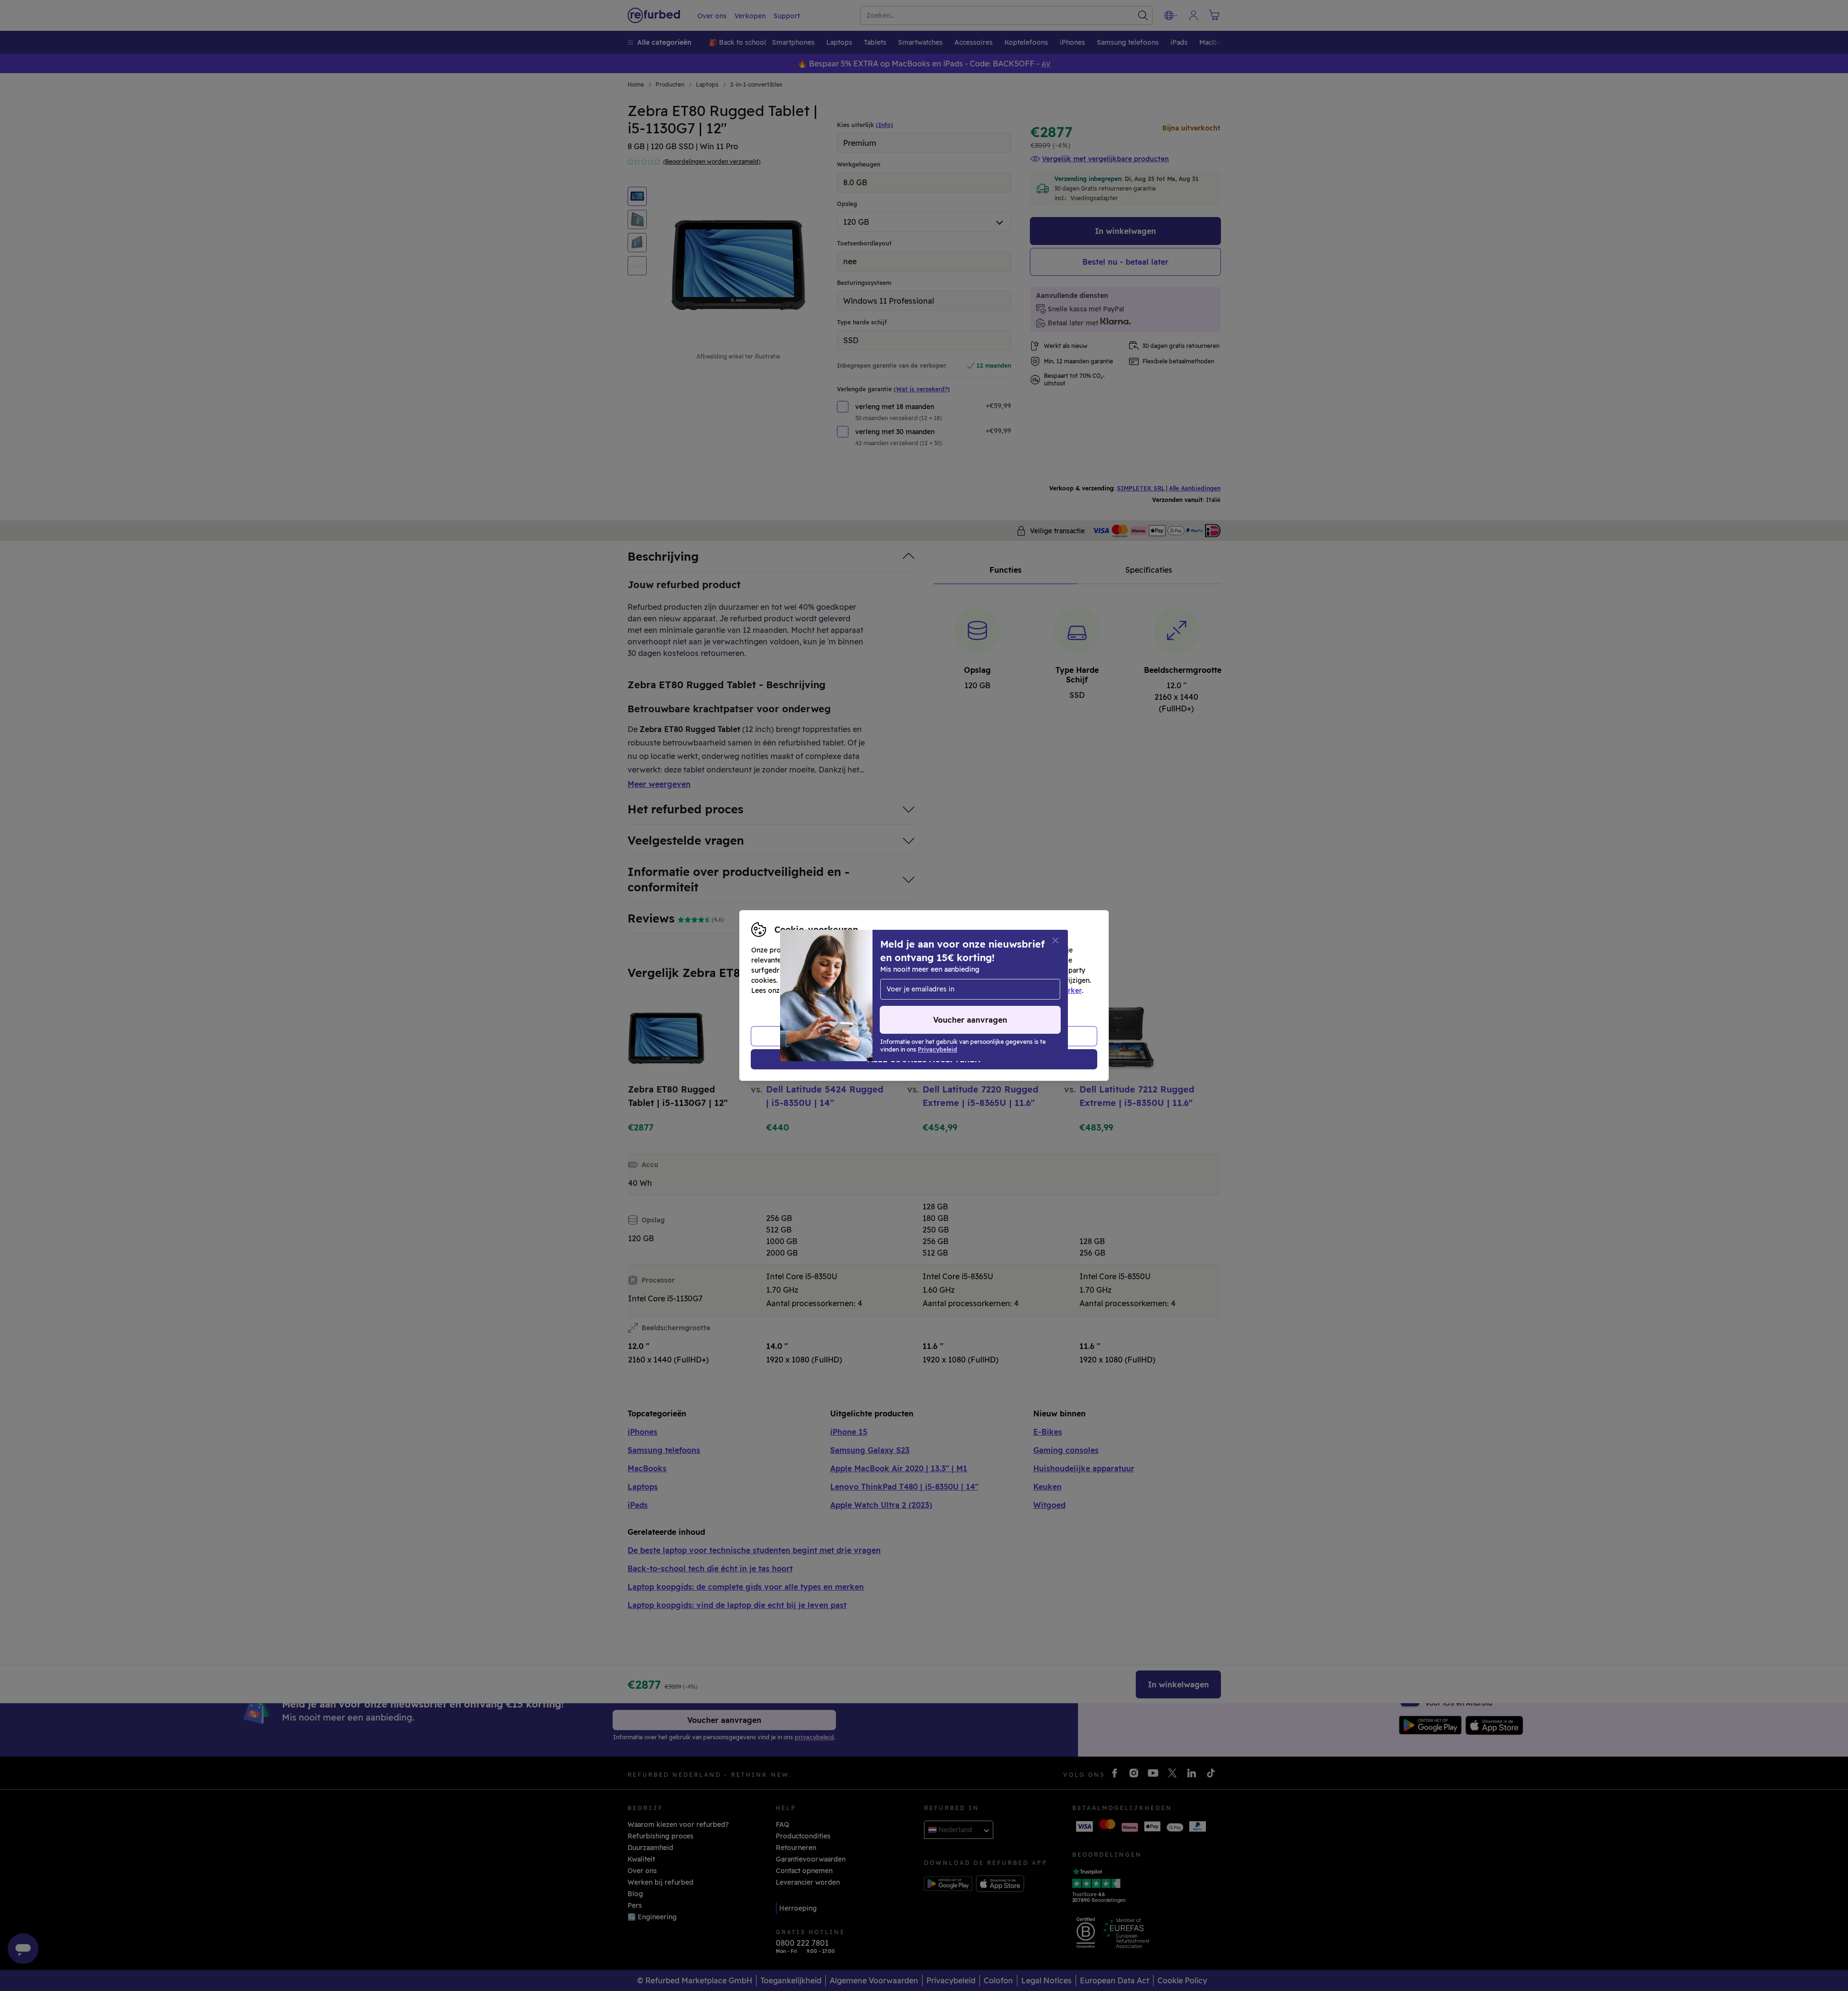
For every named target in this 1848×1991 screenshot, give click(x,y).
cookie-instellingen (978, 980)
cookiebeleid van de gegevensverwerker (1014, 990)
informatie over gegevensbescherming (850, 990)
